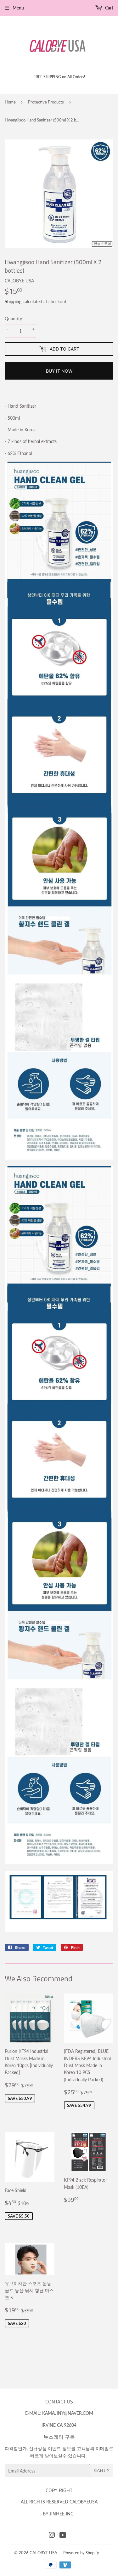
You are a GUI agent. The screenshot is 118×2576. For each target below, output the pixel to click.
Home (10, 102)
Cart (109, 8)
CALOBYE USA (43, 2553)
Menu (18, 8)
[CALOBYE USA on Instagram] (52, 2536)
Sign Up (101, 2471)
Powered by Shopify (81, 2553)
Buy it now (59, 371)
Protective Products (46, 102)
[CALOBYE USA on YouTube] (63, 2536)
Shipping (13, 301)
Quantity (13, 319)
